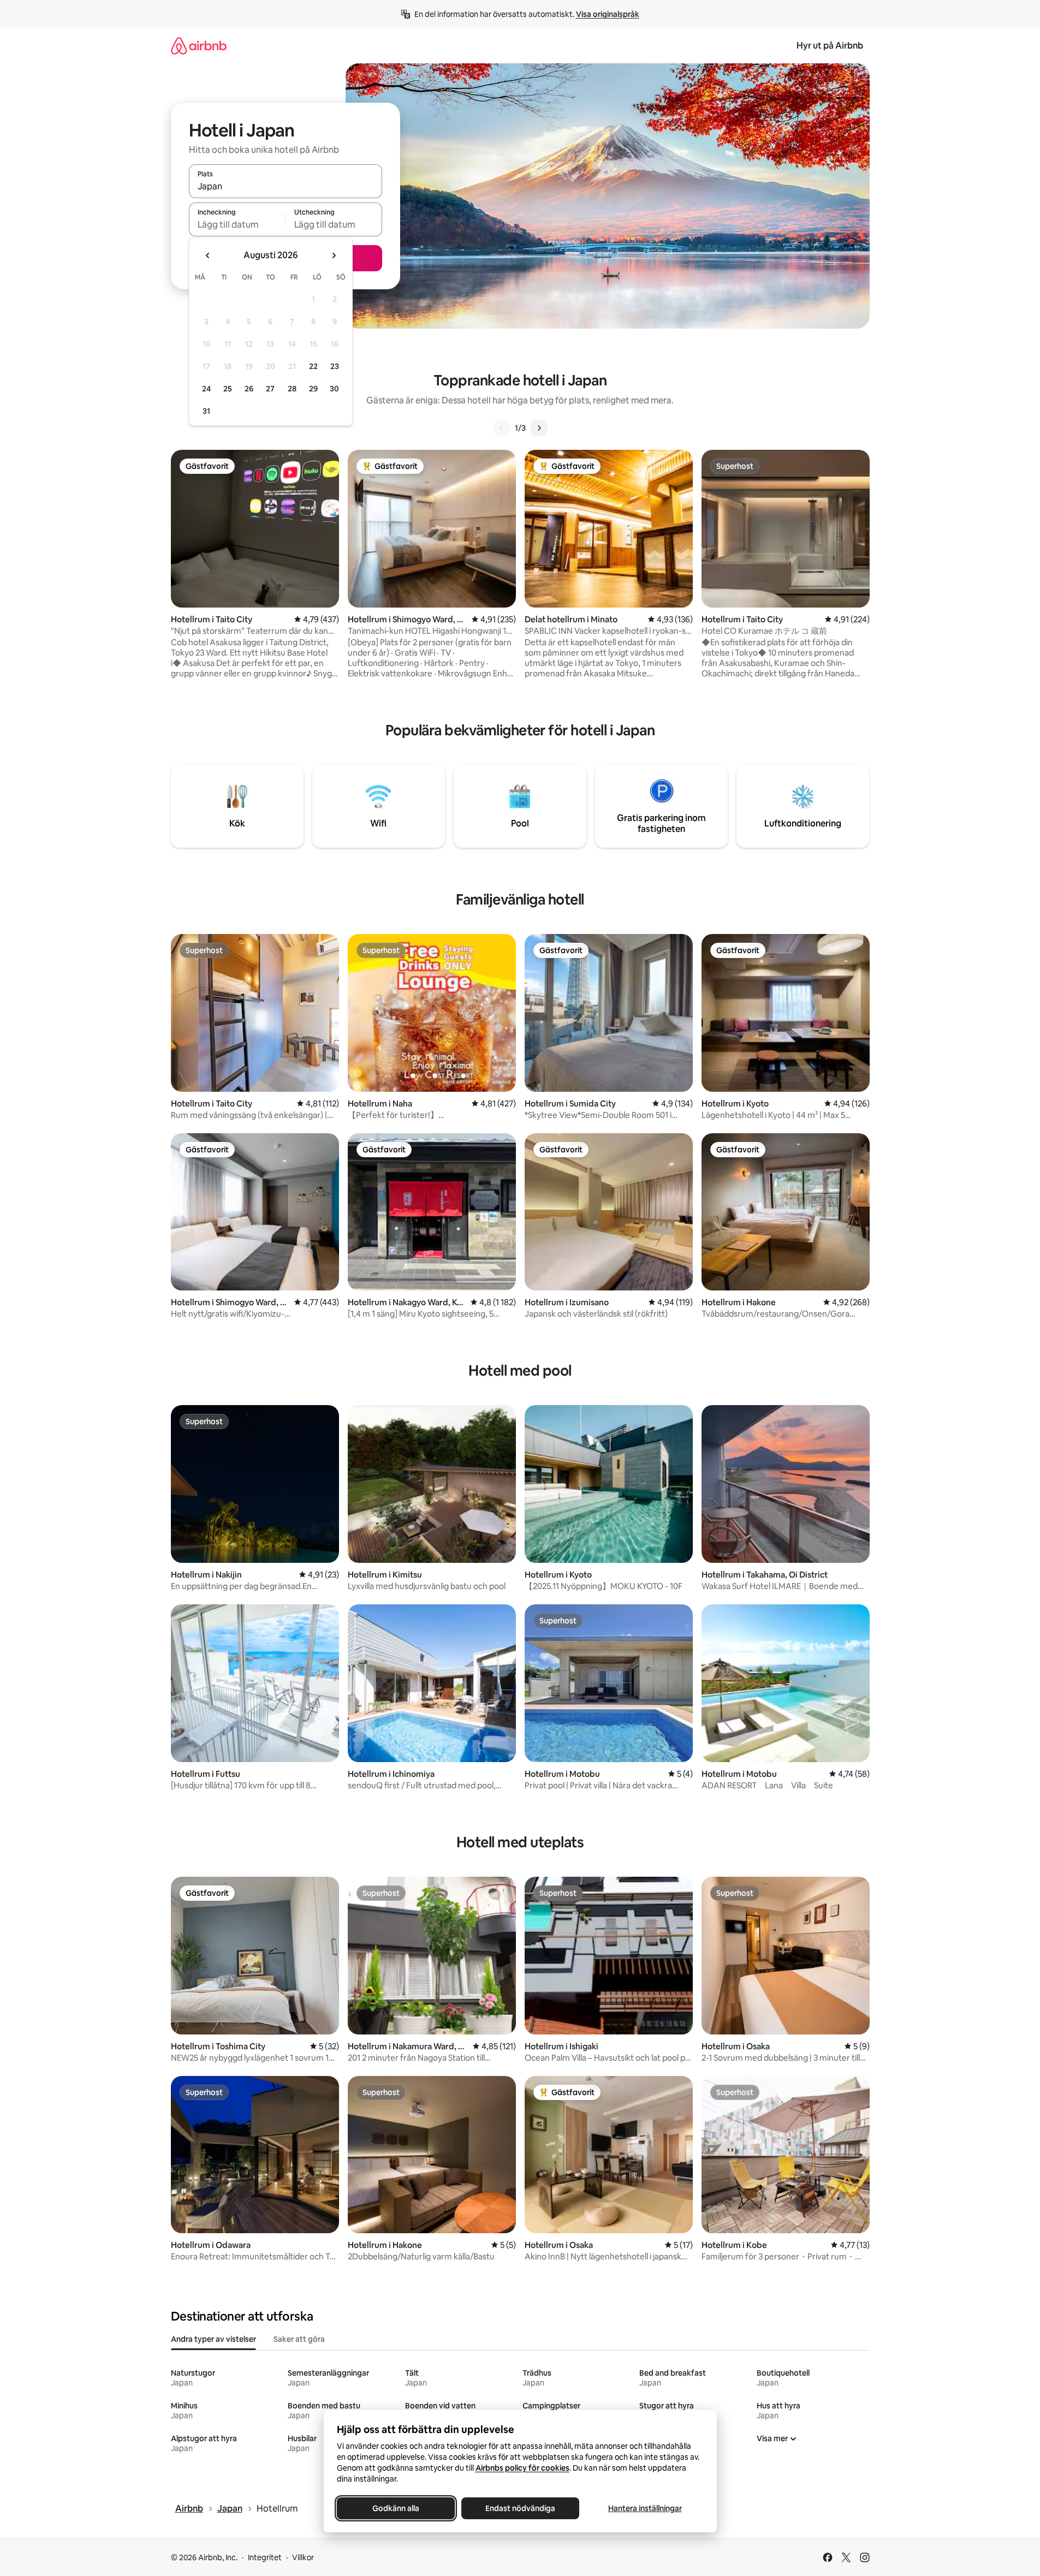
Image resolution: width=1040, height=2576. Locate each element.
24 (206, 389)
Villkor (303, 2557)
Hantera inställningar (644, 2508)
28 (292, 389)
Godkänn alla (396, 2508)
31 (206, 411)
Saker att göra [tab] (299, 2339)
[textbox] (237, 224)
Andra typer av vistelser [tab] (213, 2339)
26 (249, 389)
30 (334, 389)
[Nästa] (539, 428)
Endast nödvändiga (520, 2508)
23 (335, 366)
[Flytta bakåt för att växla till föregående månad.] (208, 255)
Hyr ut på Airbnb (830, 46)
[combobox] (286, 186)
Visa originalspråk (608, 14)
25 (228, 389)
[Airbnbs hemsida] (199, 46)
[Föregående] (502, 428)
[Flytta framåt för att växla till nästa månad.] (334, 255)
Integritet (265, 2557)
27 (270, 389)
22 (313, 366)
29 (313, 389)
